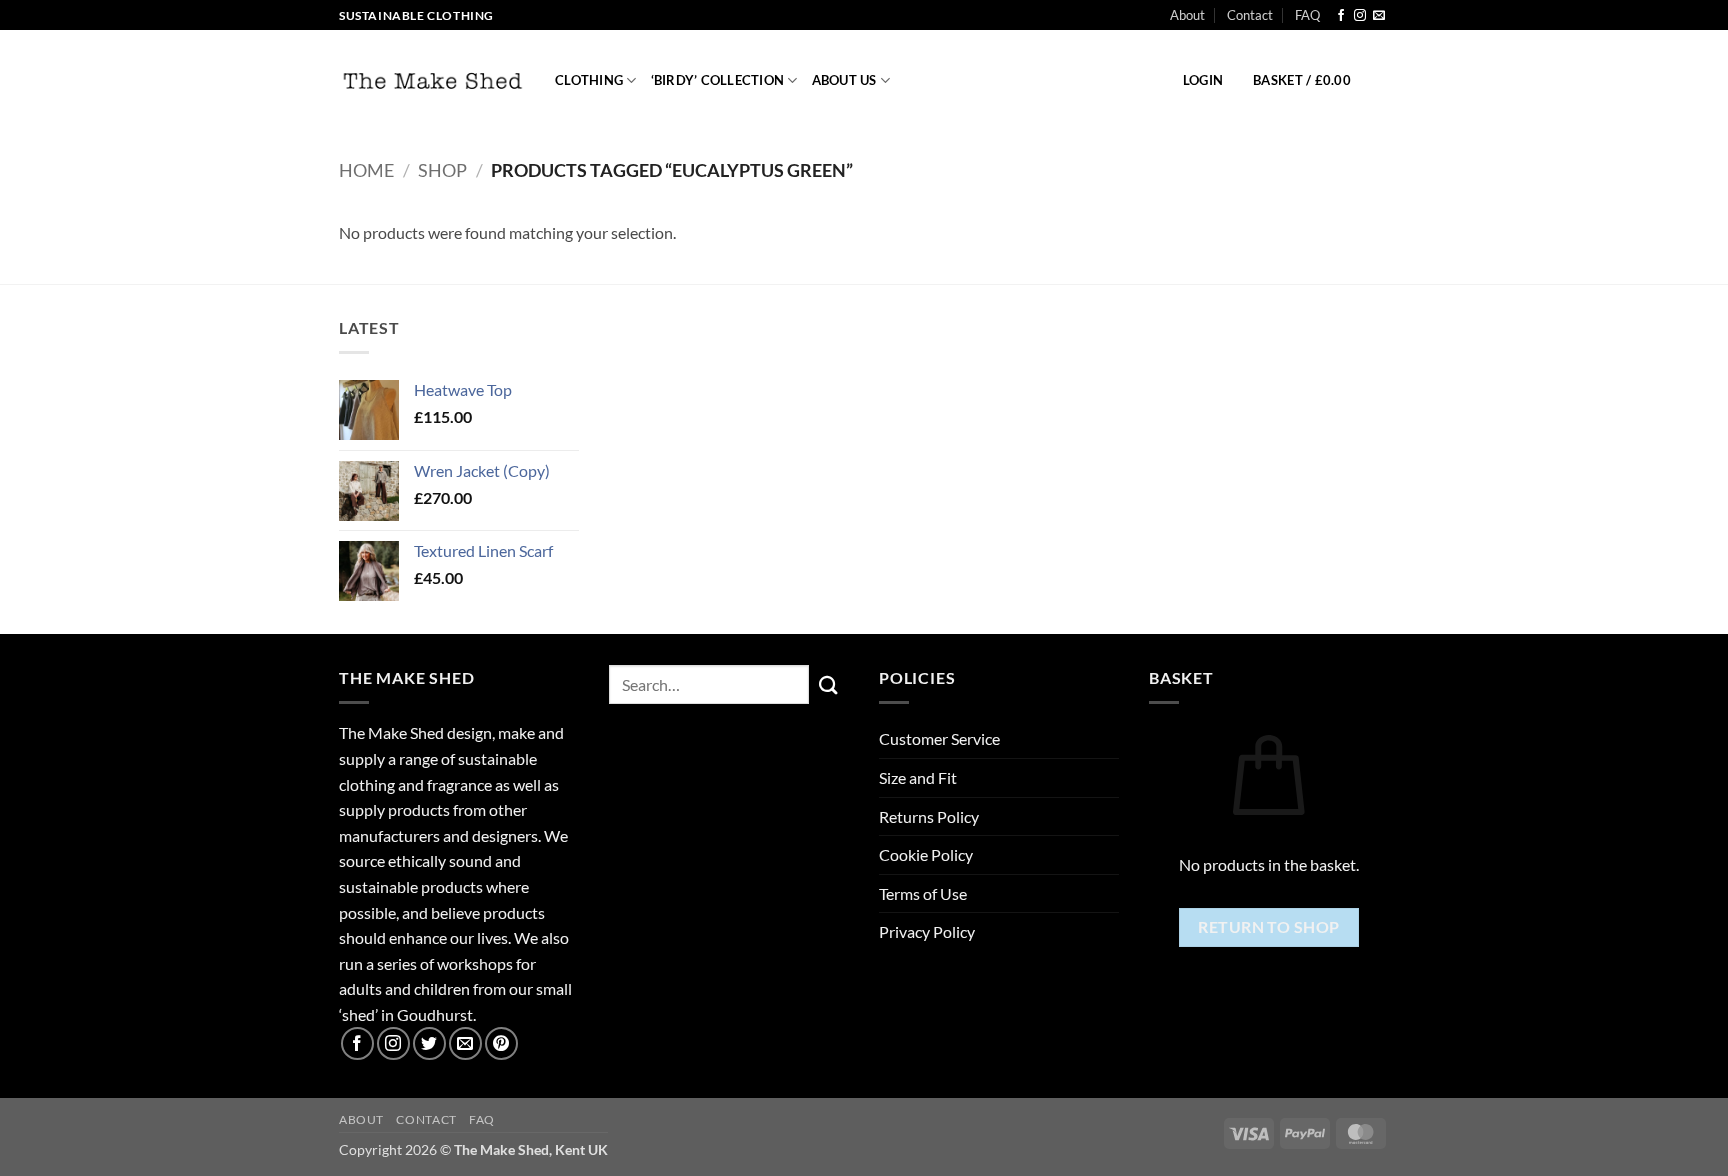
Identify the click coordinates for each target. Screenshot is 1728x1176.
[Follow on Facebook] (1341, 16)
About (1187, 15)
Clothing (589, 80)
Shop (442, 170)
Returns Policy (929, 816)
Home (366, 170)
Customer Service (939, 738)
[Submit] (829, 684)
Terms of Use (923, 893)
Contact (1250, 15)
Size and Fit (918, 777)
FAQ (1307, 15)
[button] (1203, 80)
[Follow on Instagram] (1360, 16)
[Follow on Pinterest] (501, 1043)
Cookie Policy (926, 854)
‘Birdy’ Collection (718, 80)
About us (844, 80)
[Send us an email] (1379, 16)
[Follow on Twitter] (429, 1043)
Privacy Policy (927, 931)
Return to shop (1269, 927)
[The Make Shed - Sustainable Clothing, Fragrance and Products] (432, 80)
